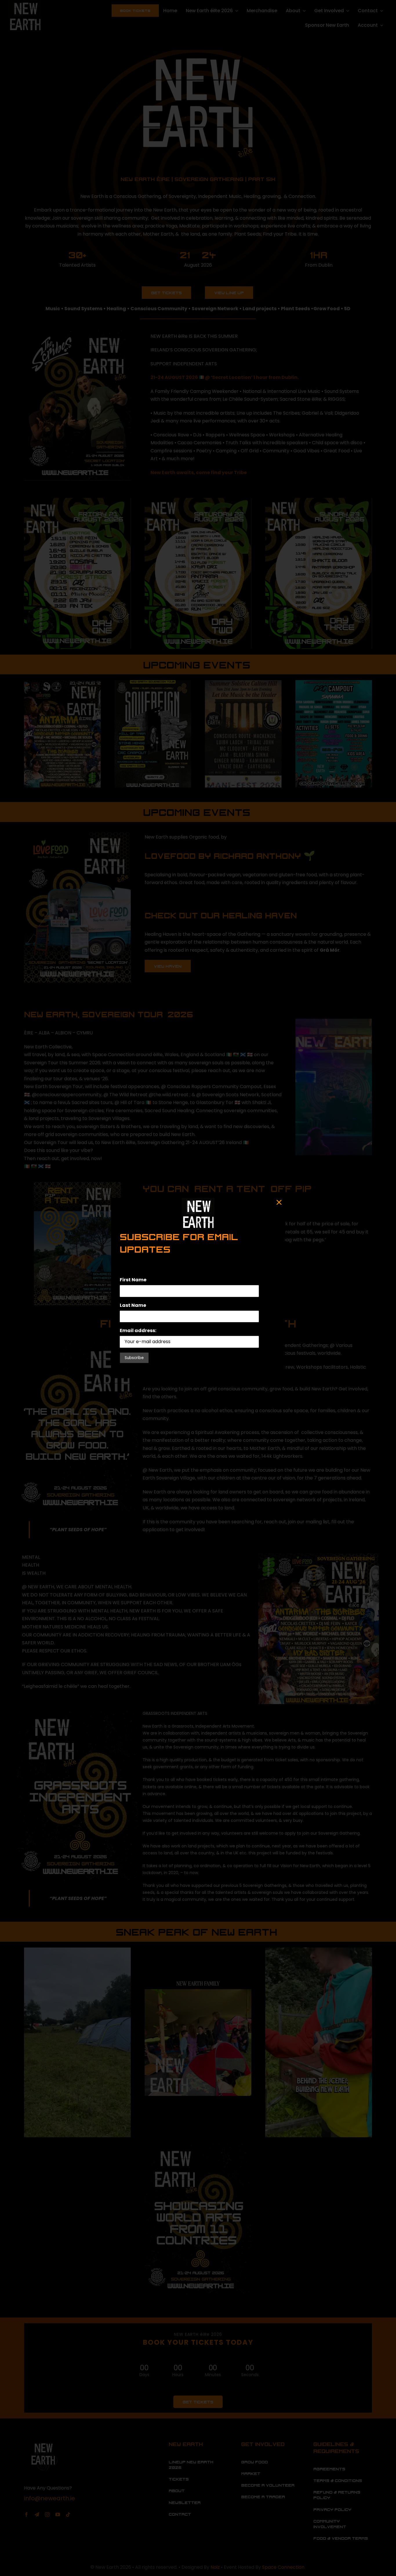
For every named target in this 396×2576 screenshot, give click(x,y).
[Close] (279, 1202)
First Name (133, 1280)
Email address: (138, 1331)
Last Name (133, 1305)
